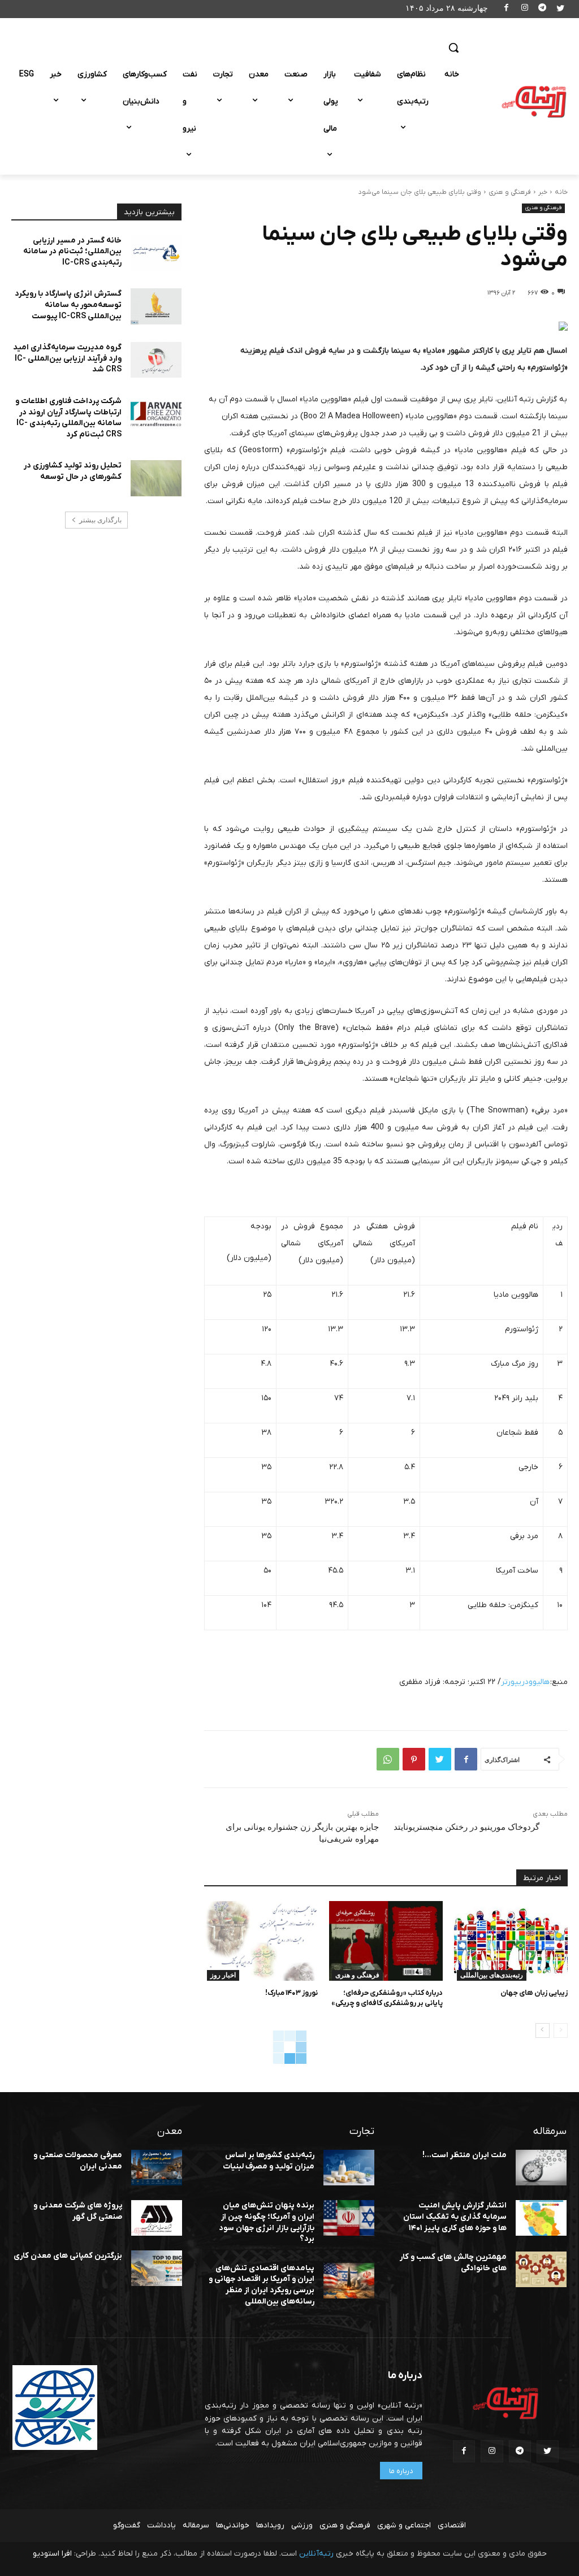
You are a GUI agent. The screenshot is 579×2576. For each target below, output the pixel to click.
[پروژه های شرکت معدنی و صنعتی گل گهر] (157, 2218)
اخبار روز (223, 1975)
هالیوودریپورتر (525, 1682)
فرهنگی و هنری (510, 192)
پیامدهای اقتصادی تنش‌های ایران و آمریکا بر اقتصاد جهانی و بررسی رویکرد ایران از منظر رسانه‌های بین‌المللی (262, 2285)
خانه (561, 192)
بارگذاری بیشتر (100, 520)
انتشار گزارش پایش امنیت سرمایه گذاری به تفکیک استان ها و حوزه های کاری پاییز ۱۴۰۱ (455, 2216)
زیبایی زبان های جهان (534, 1993)
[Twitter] (560, 9)
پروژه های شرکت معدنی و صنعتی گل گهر (78, 2211)
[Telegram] (543, 9)
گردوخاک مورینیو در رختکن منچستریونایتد (466, 1827)
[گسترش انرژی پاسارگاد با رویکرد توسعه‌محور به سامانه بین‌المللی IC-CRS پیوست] (156, 306)
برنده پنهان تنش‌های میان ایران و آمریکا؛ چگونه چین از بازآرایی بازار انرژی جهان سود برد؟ (267, 2222)
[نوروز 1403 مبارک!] (261, 1941)
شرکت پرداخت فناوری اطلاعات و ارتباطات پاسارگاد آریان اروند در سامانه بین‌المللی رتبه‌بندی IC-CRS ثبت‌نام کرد (68, 418)
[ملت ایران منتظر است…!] (541, 2168)
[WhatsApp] (388, 1759)
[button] (453, 47)
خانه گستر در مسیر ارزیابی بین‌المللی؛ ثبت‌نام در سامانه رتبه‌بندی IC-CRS (72, 252)
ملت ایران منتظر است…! (465, 2155)
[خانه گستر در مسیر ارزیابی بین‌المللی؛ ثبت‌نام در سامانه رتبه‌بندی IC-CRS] (156, 253)
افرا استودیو (52, 2554)
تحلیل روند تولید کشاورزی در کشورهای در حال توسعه (73, 471)
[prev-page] (561, 2031)
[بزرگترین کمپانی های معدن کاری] (157, 2268)
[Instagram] (524, 9)
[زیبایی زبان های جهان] (511, 1941)
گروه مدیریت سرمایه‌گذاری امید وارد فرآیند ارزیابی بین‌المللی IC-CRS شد (67, 358)
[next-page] (543, 2031)
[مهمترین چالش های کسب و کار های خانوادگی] (541, 2269)
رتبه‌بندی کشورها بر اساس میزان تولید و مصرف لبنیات (269, 2161)
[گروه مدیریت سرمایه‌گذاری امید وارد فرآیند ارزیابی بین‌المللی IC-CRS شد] (156, 360)
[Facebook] (507, 9)
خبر (543, 192)
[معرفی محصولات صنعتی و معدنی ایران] (157, 2168)
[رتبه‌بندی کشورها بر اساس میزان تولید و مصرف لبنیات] (349, 2168)
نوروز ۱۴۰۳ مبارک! (291, 1993)
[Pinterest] (414, 1759)
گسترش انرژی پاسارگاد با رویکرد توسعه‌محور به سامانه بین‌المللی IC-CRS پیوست (68, 305)
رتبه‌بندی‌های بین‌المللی (492, 1975)
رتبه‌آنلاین (316, 2554)
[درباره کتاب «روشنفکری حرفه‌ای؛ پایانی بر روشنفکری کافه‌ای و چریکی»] (386, 1941)
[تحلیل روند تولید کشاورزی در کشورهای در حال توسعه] (156, 478)
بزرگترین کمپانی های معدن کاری (68, 2256)
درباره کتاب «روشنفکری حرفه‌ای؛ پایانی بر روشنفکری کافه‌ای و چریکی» (387, 1998)
